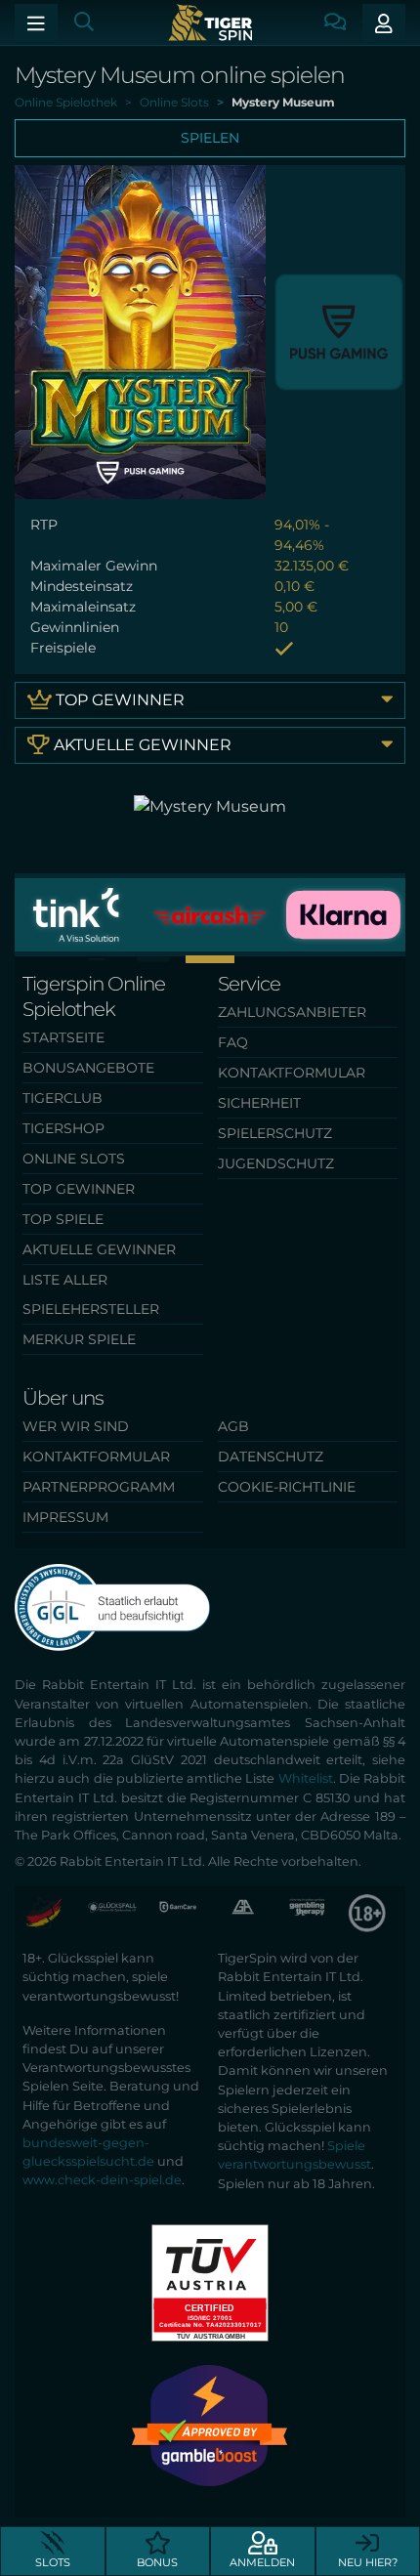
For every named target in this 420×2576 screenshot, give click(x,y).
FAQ (233, 1042)
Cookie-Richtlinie (287, 1487)
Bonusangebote (88, 1068)
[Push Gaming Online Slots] (339, 331)
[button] (77, 959)
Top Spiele (63, 1219)
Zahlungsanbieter (292, 1012)
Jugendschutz (276, 1163)
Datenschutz (271, 1457)
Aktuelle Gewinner (141, 745)
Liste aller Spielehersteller (91, 1294)
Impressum (65, 1517)
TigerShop (63, 1128)
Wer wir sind (76, 1426)
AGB (233, 1426)
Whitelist (306, 1778)
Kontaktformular (292, 1073)
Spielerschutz (275, 1133)
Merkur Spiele (79, 1339)
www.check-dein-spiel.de (102, 2180)
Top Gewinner (118, 700)
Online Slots (74, 1159)
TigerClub (63, 1098)
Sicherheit (259, 1103)
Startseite (63, 1037)
